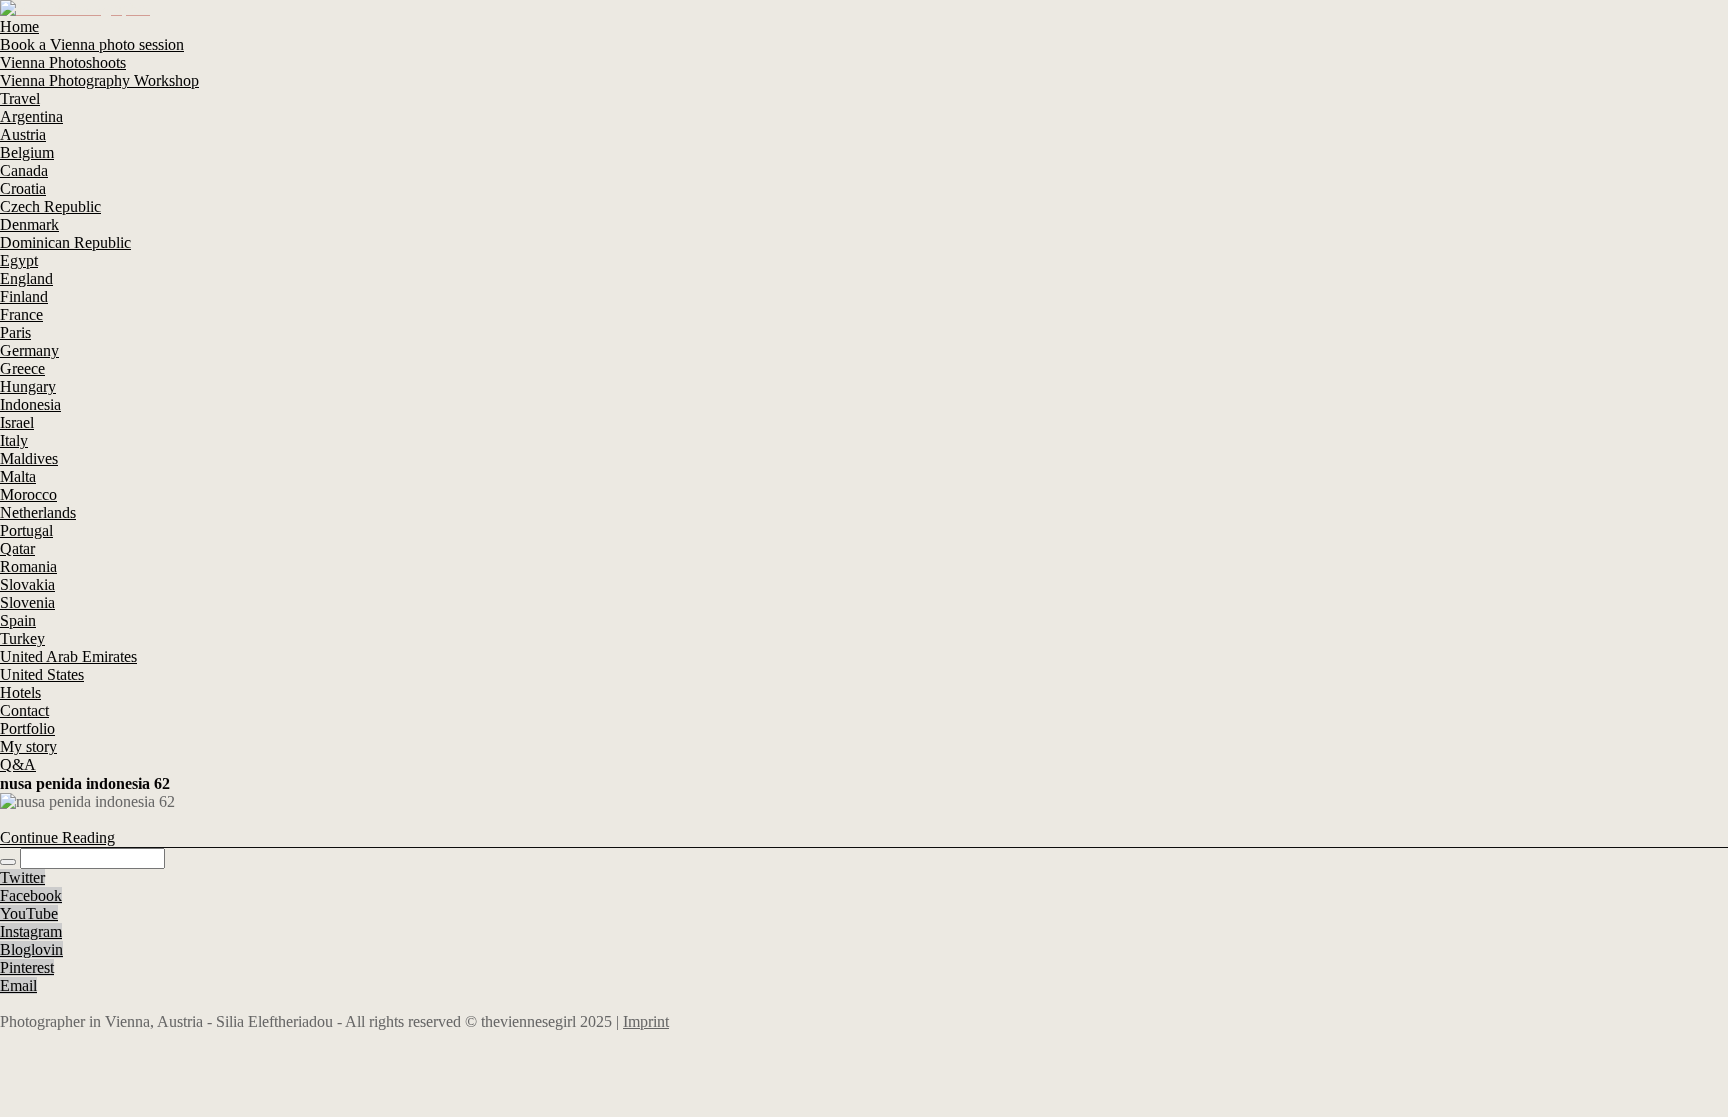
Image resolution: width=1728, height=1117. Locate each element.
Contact (24, 710)
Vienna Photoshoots (63, 62)
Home (19, 26)
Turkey (22, 638)
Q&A (18, 764)
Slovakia (27, 584)
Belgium (27, 152)
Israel (17, 422)
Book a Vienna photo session (92, 44)
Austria (23, 134)
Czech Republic (50, 206)
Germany (29, 350)
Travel (20, 98)
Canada (24, 170)
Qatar (17, 548)
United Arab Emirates (68, 656)
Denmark (29, 224)
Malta (18, 476)
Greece (22, 368)
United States (42, 674)
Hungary (28, 386)
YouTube (29, 913)
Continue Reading (57, 837)
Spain (18, 620)
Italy (14, 440)
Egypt (19, 260)
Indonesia (30, 404)
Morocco (28, 494)
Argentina (31, 116)
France (21, 314)
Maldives (29, 458)
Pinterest (27, 967)
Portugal (26, 530)
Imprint (646, 1021)
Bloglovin (31, 949)
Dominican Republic (65, 242)
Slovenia (27, 602)
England (26, 278)
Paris (15, 332)
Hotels (20, 692)
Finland (24, 296)
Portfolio (27, 728)
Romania (28, 566)
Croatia (23, 188)
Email (18, 985)
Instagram (31, 931)
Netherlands (38, 512)
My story (28, 746)
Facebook (31, 895)
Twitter (22, 877)
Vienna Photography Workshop (99, 80)
